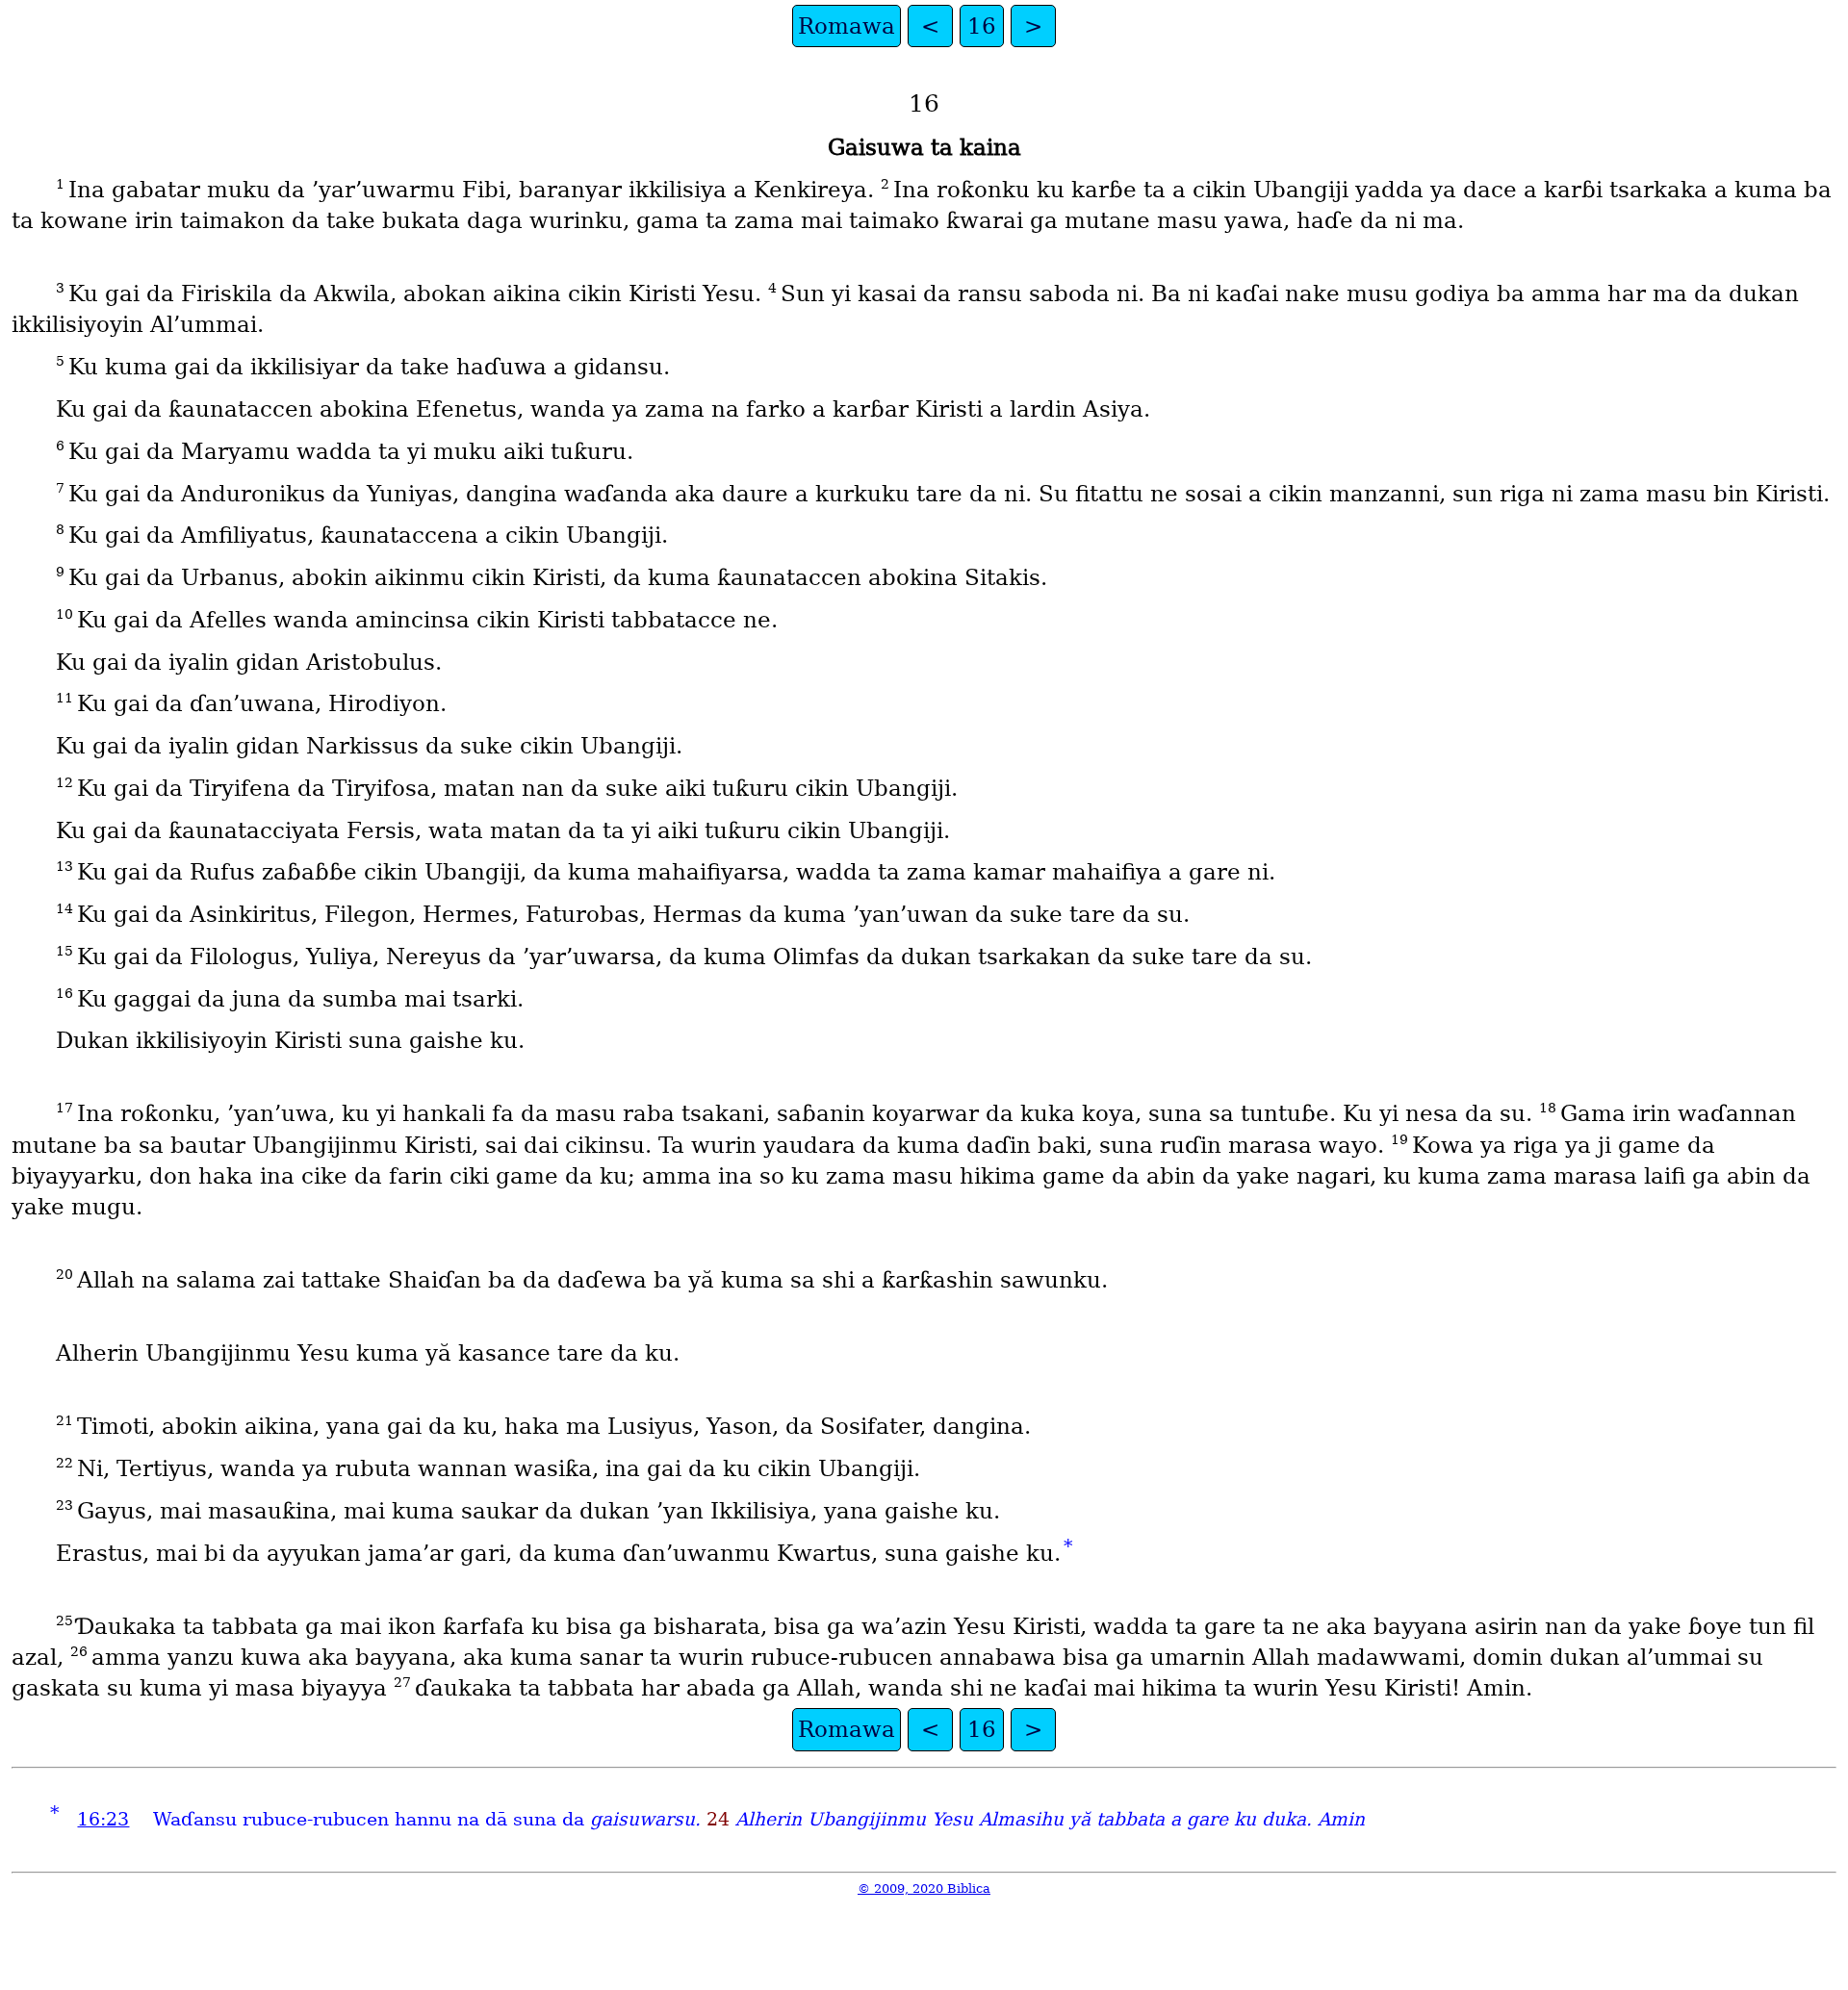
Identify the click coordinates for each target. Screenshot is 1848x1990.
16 (982, 26)
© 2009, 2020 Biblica (924, 1888)
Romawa (847, 26)
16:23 (103, 1819)
